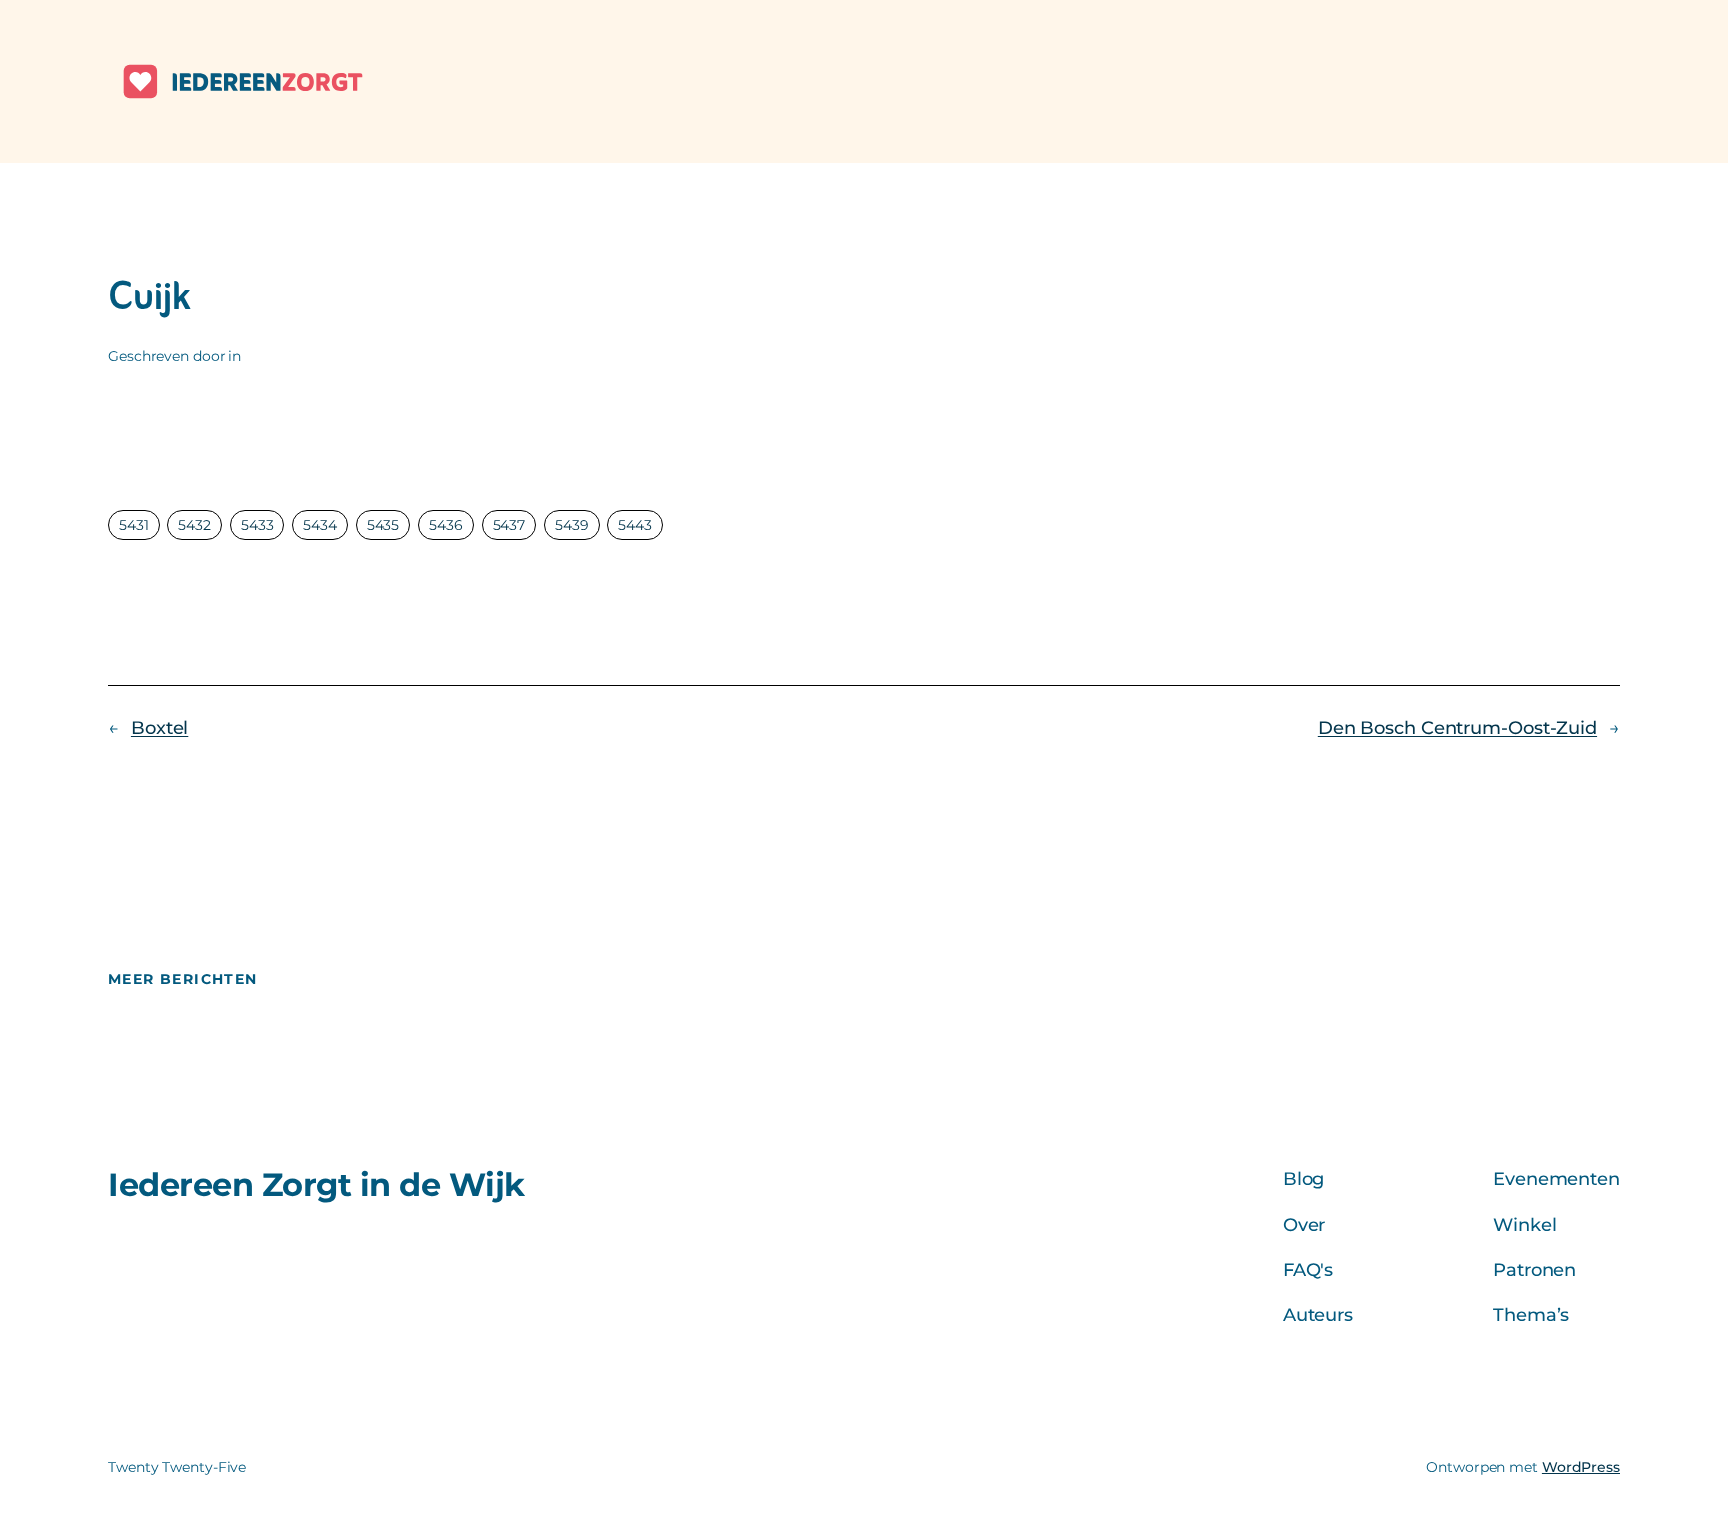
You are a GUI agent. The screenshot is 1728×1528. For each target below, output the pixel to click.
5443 (635, 525)
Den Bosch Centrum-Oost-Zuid (1457, 728)
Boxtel (159, 728)
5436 (446, 525)
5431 (134, 525)
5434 (320, 525)
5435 (383, 525)
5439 (572, 525)
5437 (509, 525)
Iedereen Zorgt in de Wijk (316, 1184)
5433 (257, 525)
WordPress (1581, 1467)
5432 (194, 525)
